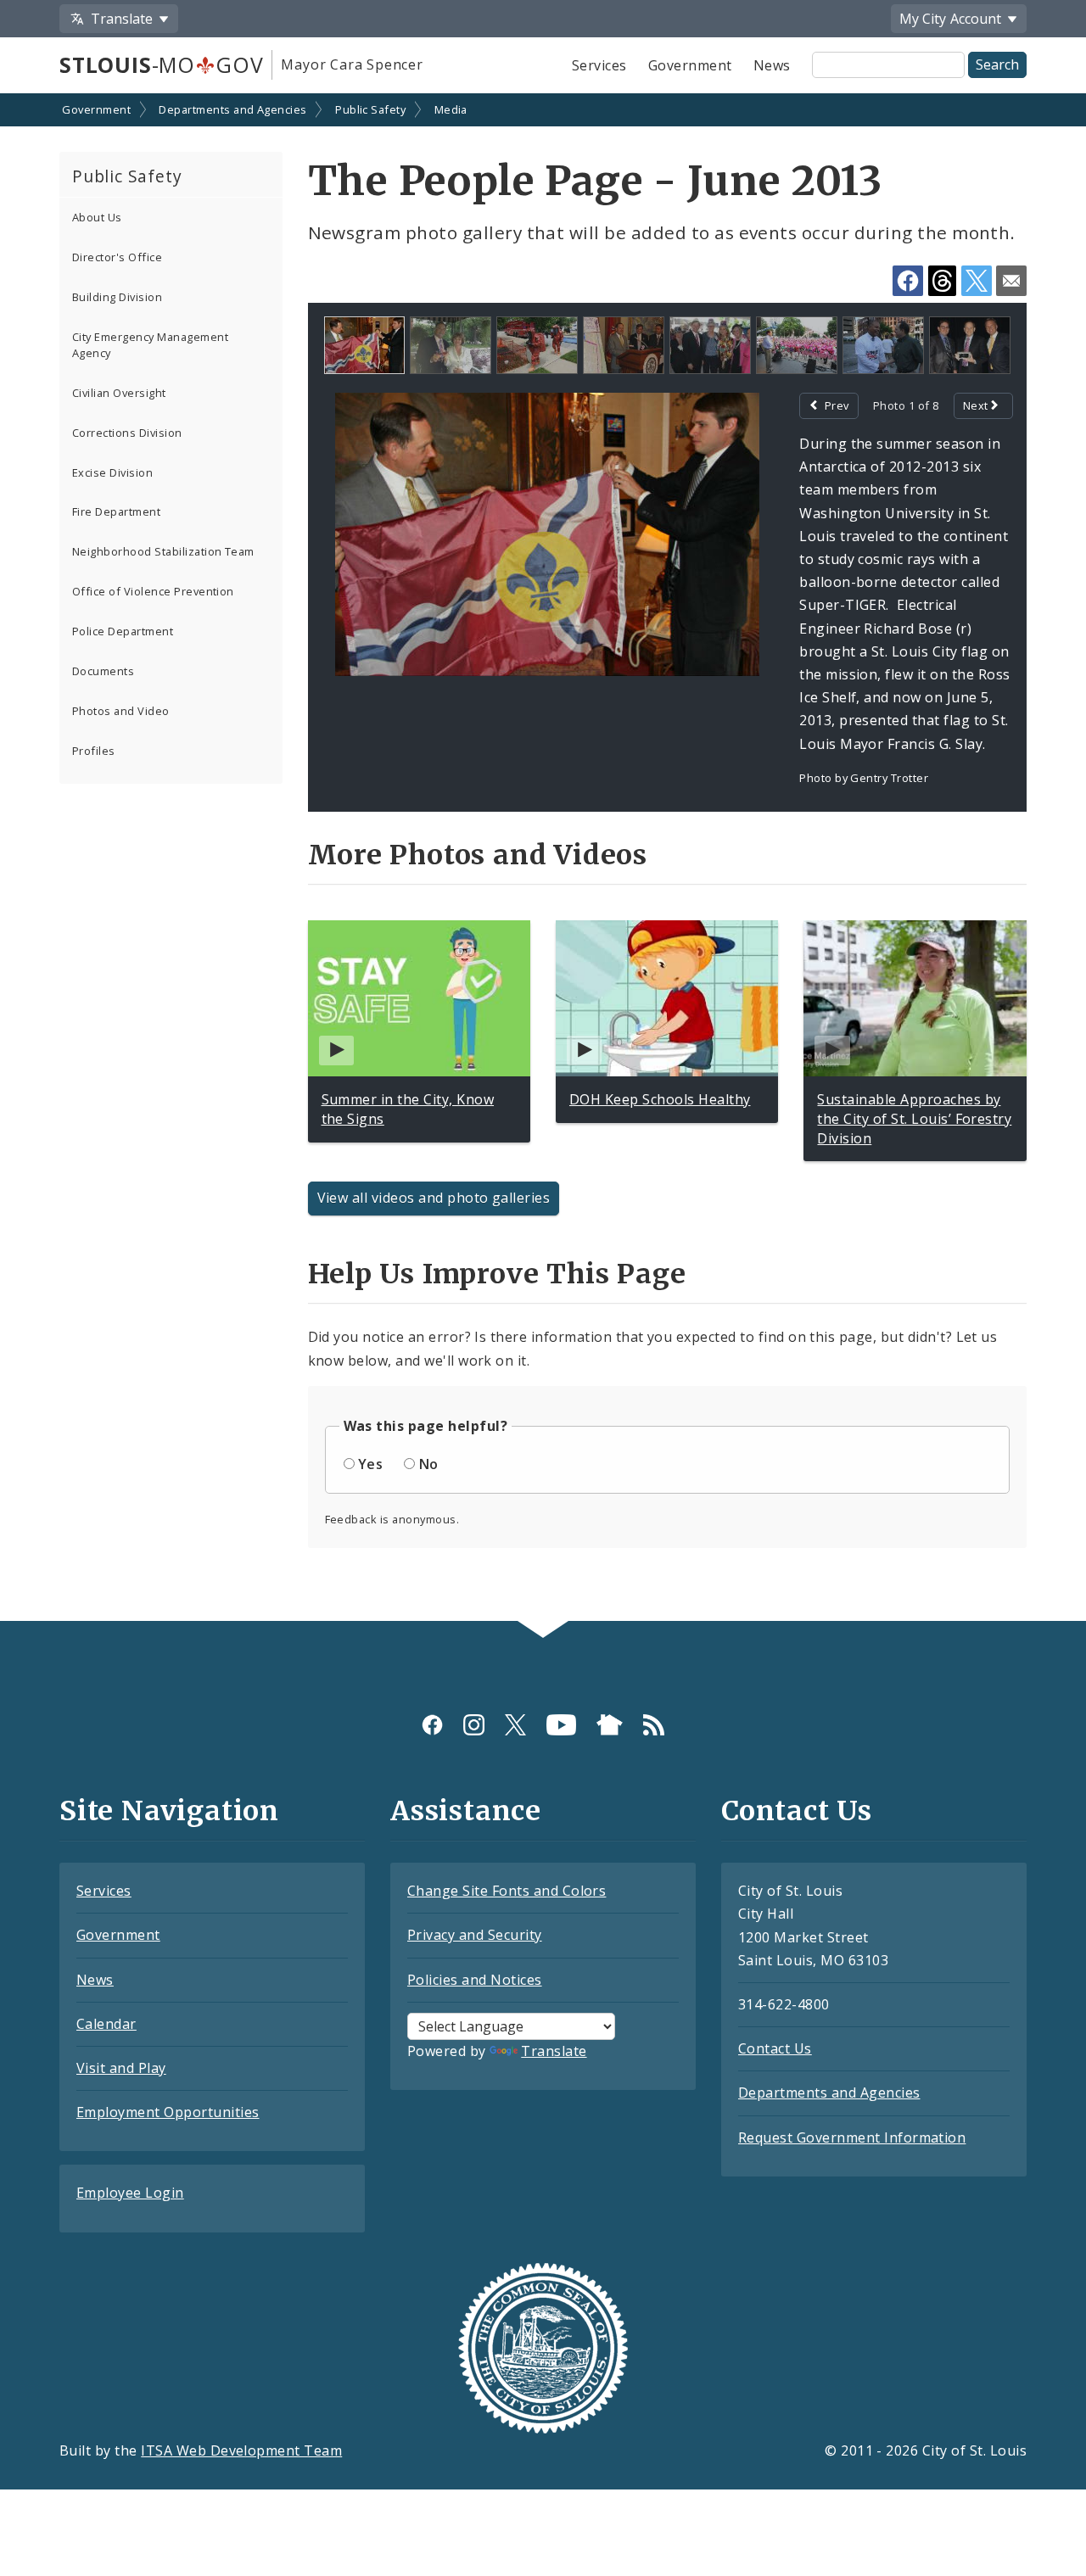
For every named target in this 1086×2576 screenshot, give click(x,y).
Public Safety (370, 109)
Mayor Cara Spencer (352, 64)
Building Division (117, 297)
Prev (837, 405)
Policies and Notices (475, 1980)
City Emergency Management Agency (150, 345)
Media (451, 109)
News (772, 65)
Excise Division (112, 472)
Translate (554, 2051)
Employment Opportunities (168, 2112)
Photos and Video (121, 711)
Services (599, 65)
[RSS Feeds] (654, 1725)
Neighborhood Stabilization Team (163, 551)
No (429, 1464)
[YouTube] (561, 1725)
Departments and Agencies (233, 109)
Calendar (106, 2024)
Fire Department (116, 511)
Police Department (123, 631)
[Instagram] (474, 1725)
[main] (543, 859)
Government (690, 65)
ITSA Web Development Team (241, 2450)
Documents (103, 671)
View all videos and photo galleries (434, 1198)
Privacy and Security (475, 1935)
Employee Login (130, 2193)
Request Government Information (852, 2137)
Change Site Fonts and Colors (507, 1891)
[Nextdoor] (610, 1725)
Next (976, 405)
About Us (97, 217)
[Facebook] (432, 1725)
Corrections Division (127, 433)
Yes (370, 1464)
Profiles (94, 751)
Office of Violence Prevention (153, 591)
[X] (515, 1725)
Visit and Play (121, 2068)
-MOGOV (161, 64)
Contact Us (775, 2048)
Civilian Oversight (119, 393)
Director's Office (117, 257)
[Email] (1011, 281)
